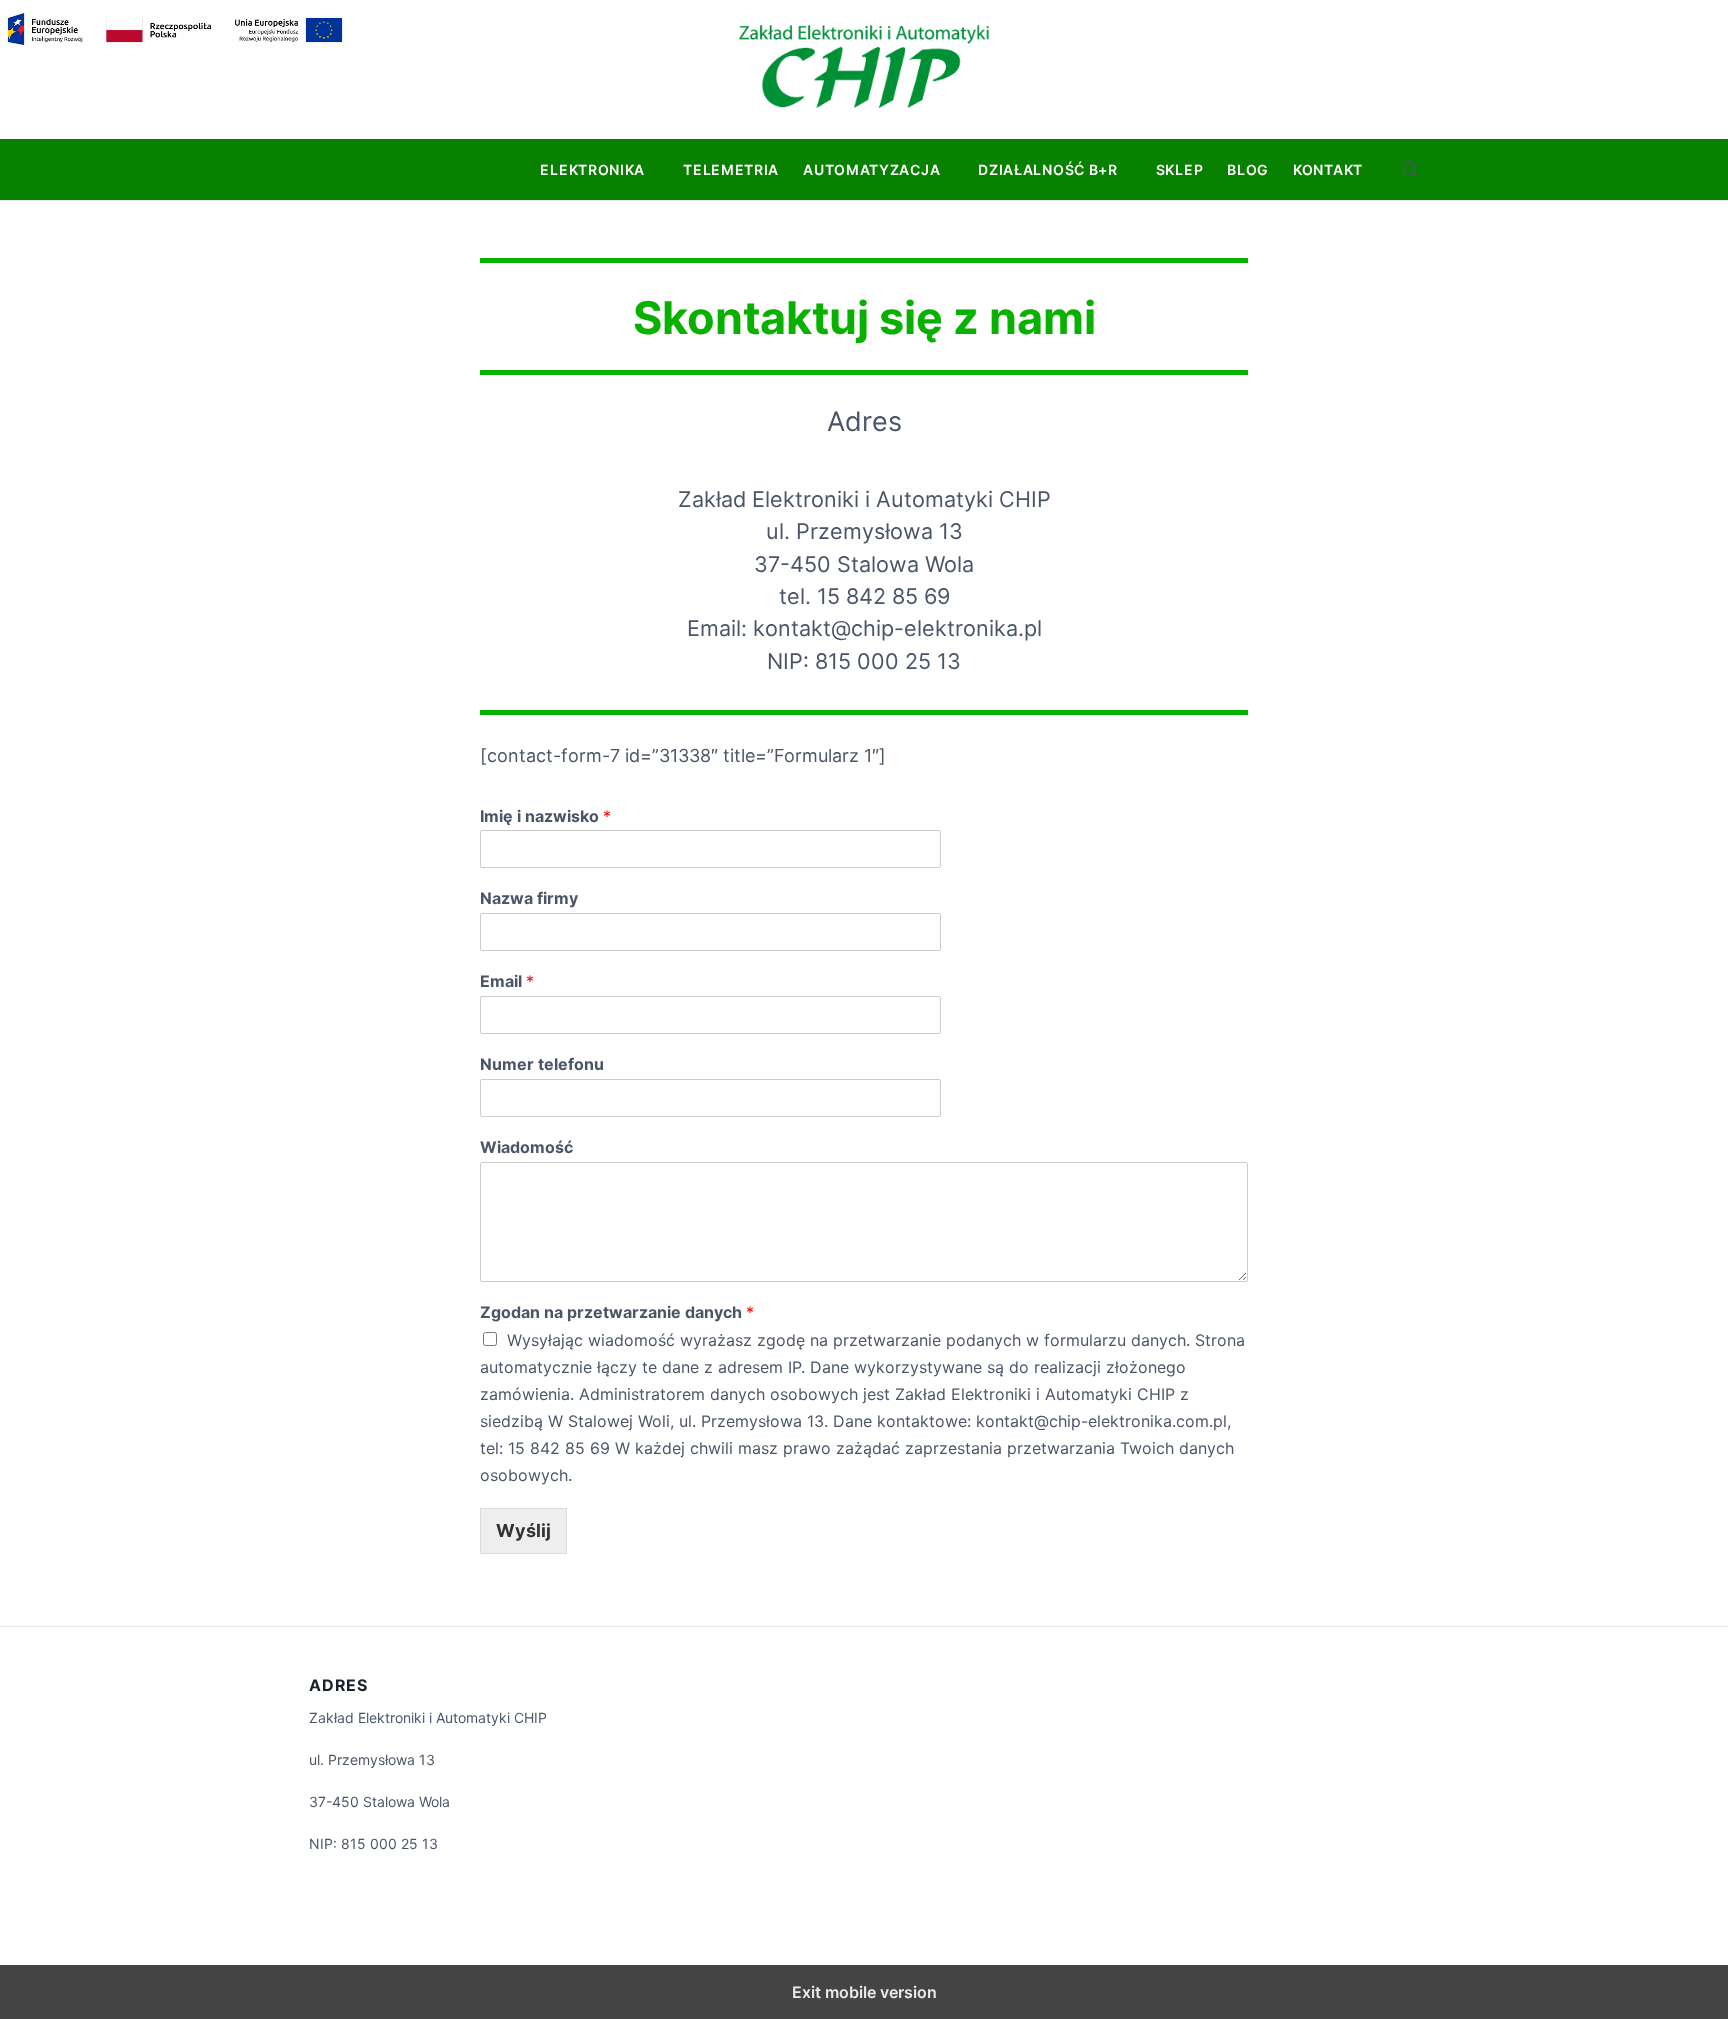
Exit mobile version (864, 1992)
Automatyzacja (871, 169)
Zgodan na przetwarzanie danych (617, 1312)
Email (507, 981)
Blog (1248, 169)
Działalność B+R (1048, 169)
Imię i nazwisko (545, 816)
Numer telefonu (542, 1064)
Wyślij (523, 1530)
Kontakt (1328, 169)
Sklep (1180, 169)
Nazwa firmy (529, 898)
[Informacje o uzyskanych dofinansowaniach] (175, 47)
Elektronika (592, 169)
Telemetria (731, 169)
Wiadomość (526, 1147)
